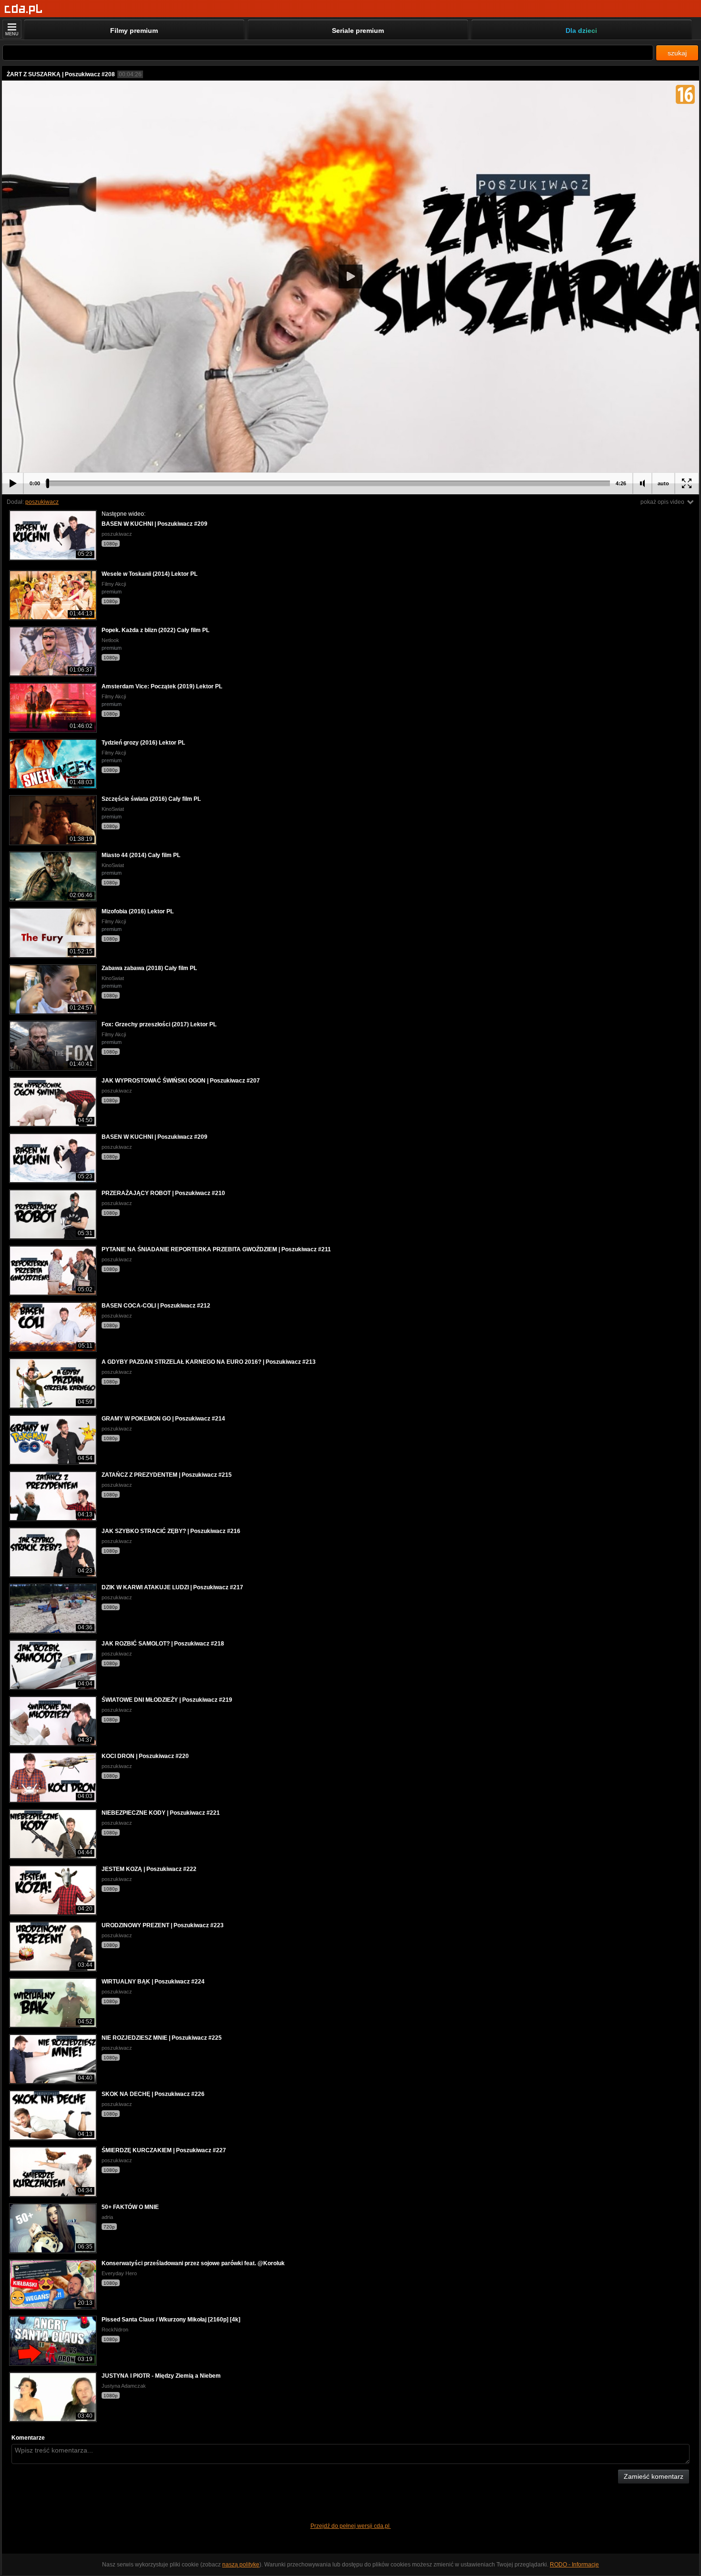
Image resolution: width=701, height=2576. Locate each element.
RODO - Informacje (574, 2565)
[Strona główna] (24, 9)
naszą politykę (241, 2565)
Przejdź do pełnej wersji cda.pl (351, 2526)
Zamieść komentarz (654, 2476)
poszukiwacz (42, 502)
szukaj (677, 53)
